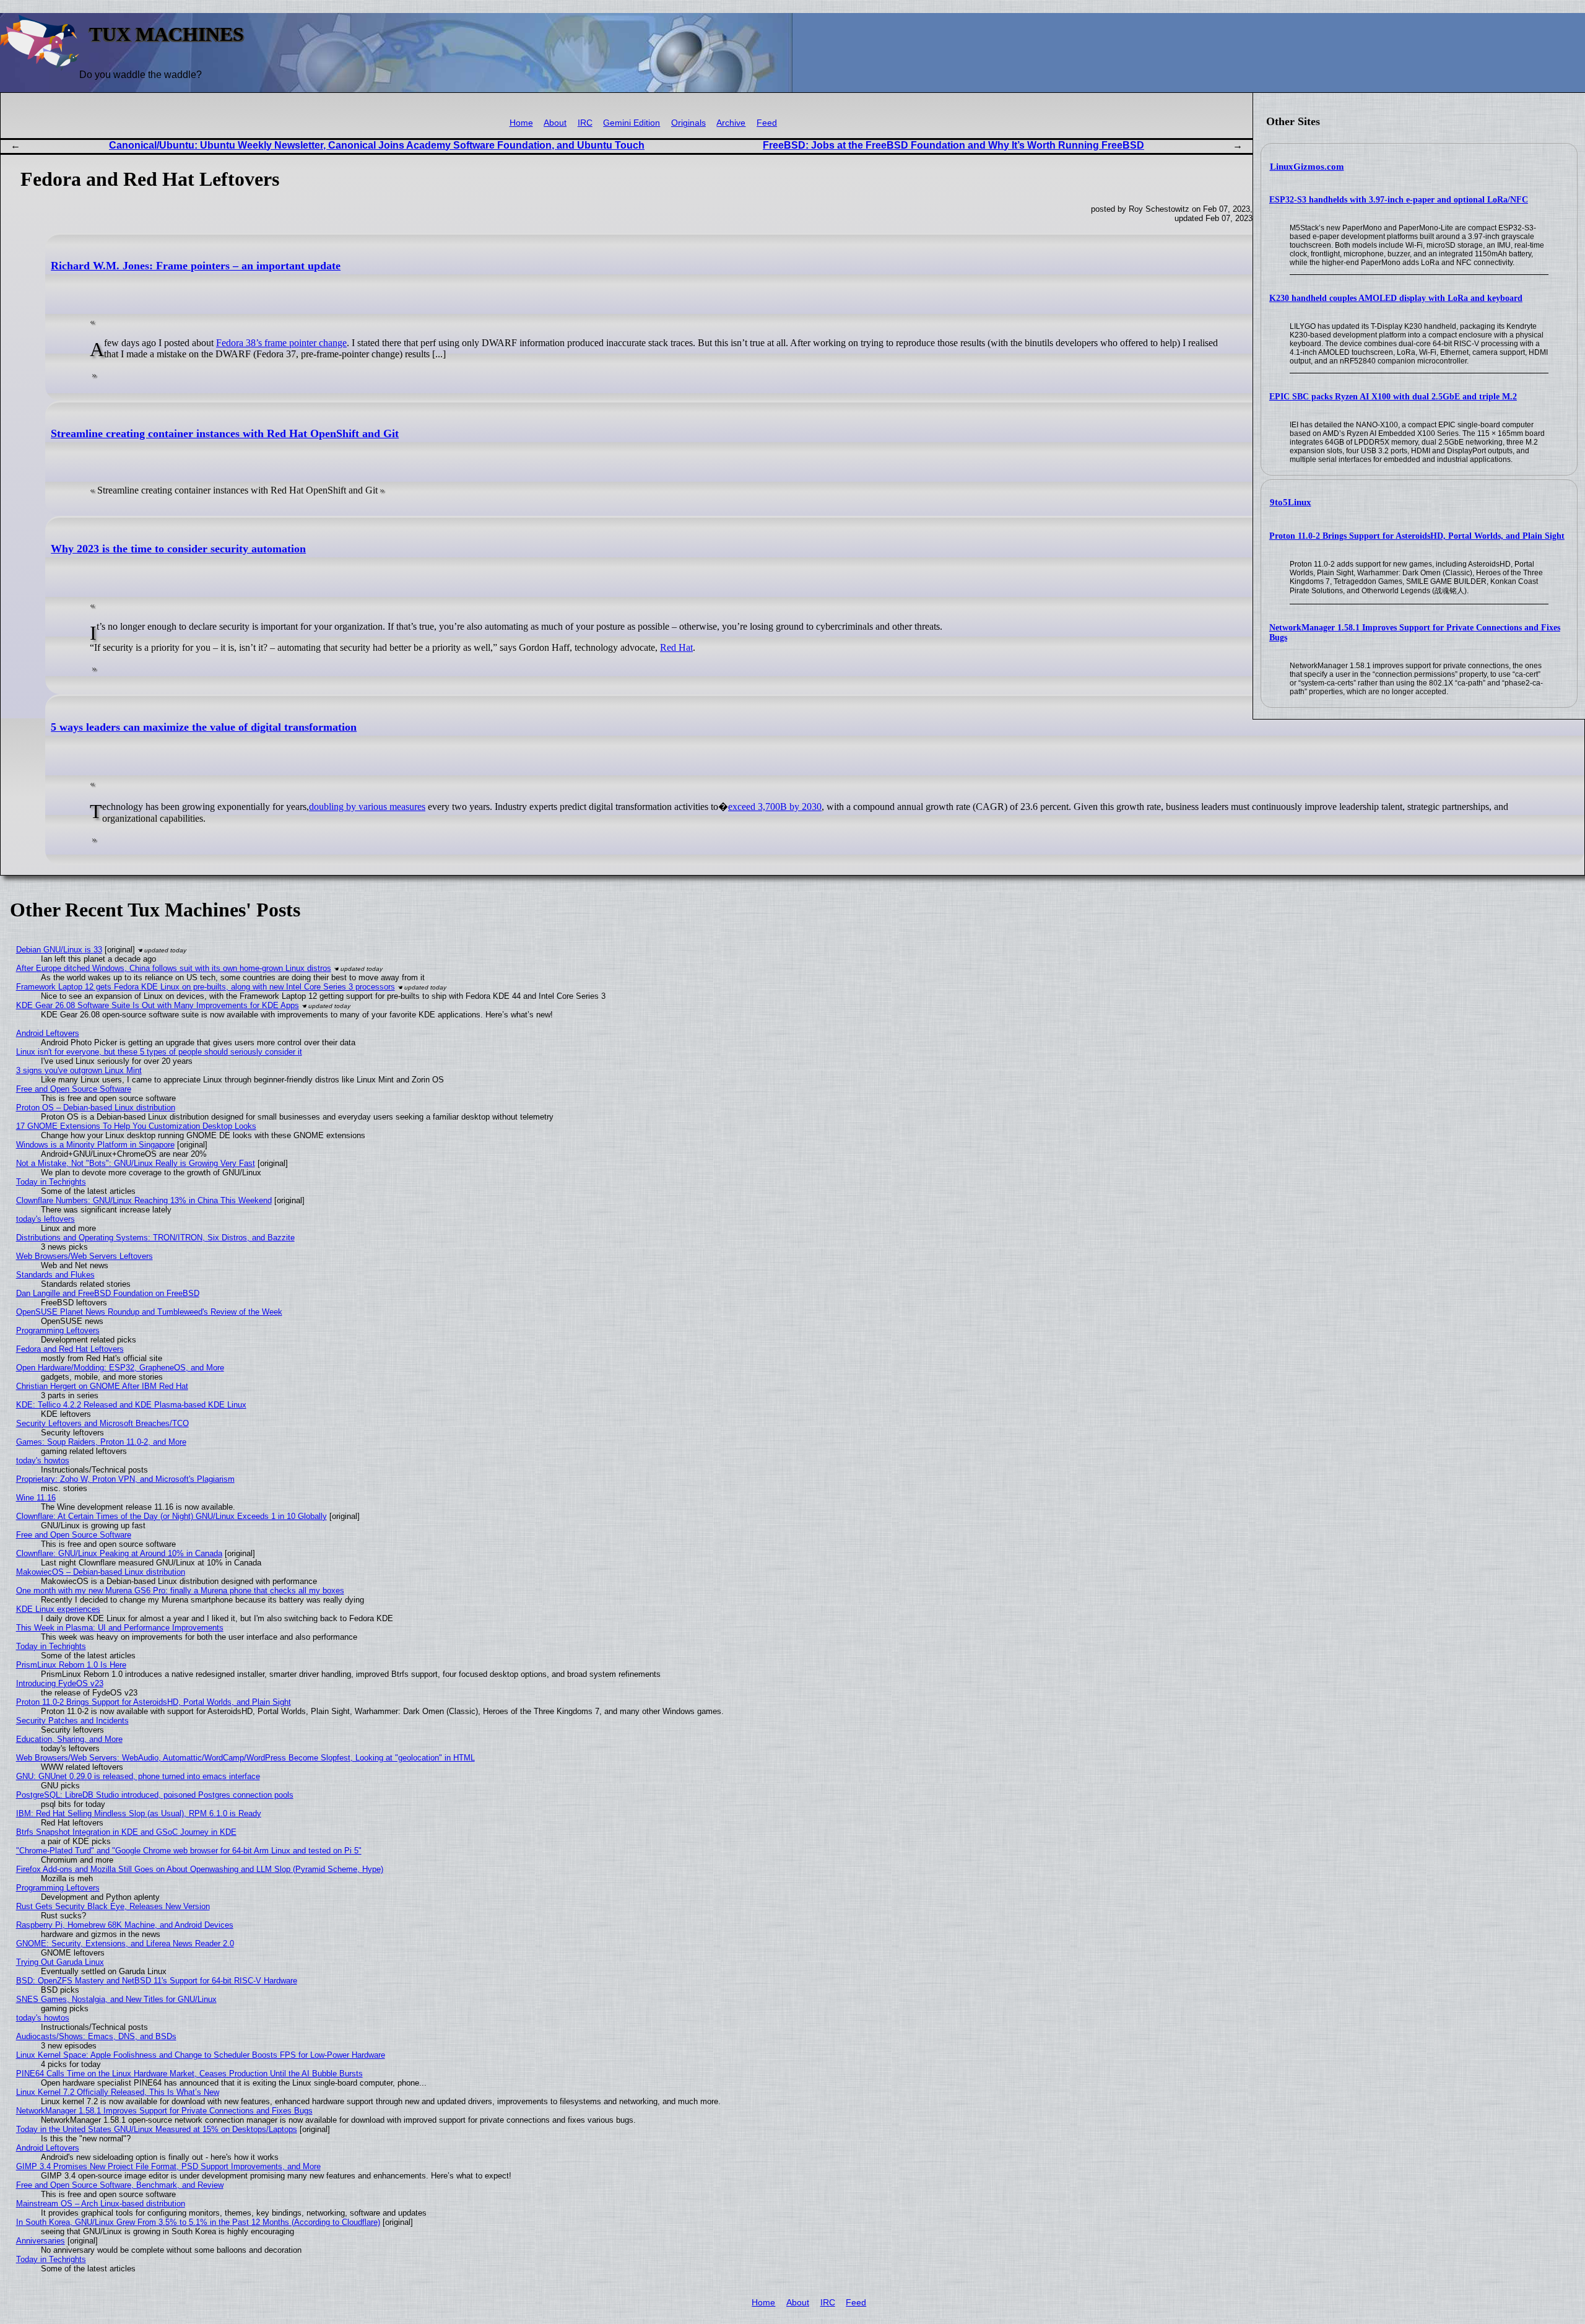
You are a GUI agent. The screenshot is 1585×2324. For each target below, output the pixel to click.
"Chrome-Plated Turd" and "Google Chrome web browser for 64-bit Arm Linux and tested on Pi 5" (189, 1851)
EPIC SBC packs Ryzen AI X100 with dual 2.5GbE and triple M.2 (1393, 397)
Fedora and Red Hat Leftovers (70, 1349)
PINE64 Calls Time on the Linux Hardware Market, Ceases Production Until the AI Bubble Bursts (189, 2074)
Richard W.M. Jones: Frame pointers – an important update (196, 266)
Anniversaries (41, 2241)
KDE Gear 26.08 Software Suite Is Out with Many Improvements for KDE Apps (158, 1005)
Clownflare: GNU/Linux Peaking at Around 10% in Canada (119, 1553)
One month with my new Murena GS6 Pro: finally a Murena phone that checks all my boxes (180, 1591)
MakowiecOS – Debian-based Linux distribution (101, 1572)
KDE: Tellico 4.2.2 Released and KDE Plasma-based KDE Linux (131, 1405)
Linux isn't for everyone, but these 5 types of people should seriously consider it (159, 1052)
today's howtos (43, 1460)
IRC (585, 123)
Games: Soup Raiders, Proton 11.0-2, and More (101, 1442)
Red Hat (676, 647)
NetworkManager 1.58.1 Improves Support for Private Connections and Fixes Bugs (164, 2111)
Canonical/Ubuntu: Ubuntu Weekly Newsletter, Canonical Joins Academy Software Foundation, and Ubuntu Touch (377, 145)
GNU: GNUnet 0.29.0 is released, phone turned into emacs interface (138, 1776)
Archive (731, 123)
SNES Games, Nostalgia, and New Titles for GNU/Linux (116, 1999)
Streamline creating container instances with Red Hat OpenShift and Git (225, 433)
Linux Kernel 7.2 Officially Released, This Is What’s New (118, 2092)
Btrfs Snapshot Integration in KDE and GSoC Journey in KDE (126, 1832)
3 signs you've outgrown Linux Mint (79, 1070)
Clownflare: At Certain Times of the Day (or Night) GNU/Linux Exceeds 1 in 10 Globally (172, 1516)
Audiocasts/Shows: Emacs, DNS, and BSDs (96, 2036)
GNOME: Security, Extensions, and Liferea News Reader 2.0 (125, 1943)
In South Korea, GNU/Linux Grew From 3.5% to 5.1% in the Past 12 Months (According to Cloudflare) (198, 2222)
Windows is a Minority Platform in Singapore (95, 1145)
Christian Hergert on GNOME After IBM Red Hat (102, 1386)
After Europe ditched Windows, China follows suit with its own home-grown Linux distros (174, 968)
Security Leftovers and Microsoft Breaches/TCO (102, 1423)
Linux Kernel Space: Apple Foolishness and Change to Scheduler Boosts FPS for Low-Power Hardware (201, 2055)
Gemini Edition (632, 123)
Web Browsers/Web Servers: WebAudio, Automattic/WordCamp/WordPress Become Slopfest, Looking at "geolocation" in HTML (245, 1758)
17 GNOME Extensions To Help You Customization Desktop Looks (136, 1126)
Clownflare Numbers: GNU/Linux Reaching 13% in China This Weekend (144, 1200)
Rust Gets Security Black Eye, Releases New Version (113, 1906)
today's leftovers (46, 1219)
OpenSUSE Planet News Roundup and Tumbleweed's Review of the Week (149, 1312)
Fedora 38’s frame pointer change (281, 343)
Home (521, 123)
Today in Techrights (51, 1182)
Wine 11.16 (36, 1498)
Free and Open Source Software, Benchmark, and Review (120, 2185)
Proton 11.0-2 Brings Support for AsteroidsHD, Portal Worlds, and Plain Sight (1417, 536)
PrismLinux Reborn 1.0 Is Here (71, 1665)
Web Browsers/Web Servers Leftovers (85, 1256)
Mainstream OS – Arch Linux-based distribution (101, 2204)
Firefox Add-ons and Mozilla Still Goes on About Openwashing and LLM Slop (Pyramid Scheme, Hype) (200, 1869)
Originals (688, 123)
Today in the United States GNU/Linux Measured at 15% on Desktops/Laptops (157, 2129)
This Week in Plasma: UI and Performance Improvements (120, 1628)
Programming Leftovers (58, 1330)
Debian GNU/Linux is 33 (59, 950)
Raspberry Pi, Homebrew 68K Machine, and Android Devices (125, 1925)
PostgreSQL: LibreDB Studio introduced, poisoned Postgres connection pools (155, 1795)
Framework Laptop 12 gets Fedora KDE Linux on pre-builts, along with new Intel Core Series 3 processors (206, 987)
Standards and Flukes (55, 1275)
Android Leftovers (48, 1033)
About (555, 123)
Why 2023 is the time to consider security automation (178, 549)
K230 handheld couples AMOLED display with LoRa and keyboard (1396, 298)
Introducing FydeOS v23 (60, 1683)
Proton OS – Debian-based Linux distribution (96, 1108)
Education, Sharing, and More (69, 1739)
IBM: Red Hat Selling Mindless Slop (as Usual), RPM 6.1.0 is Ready (139, 1813)
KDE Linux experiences (58, 1609)
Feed (767, 123)
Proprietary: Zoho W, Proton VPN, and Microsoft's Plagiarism (125, 1479)
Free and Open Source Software (74, 1089)
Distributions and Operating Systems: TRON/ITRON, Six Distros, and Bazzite (155, 1238)
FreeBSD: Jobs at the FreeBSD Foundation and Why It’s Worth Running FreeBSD (953, 145)
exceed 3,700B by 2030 (775, 807)
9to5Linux (1291, 502)
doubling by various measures (367, 807)
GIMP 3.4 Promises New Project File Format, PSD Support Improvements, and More (168, 2166)
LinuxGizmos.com (1307, 167)
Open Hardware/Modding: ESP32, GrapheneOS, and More (120, 1368)
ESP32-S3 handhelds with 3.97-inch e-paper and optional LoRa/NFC (1399, 200)
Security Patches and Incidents (72, 1721)
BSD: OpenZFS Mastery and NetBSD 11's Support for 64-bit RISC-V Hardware (157, 1981)
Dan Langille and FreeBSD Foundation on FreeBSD (108, 1293)
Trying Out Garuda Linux (60, 1962)
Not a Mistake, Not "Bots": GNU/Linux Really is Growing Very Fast (136, 1163)
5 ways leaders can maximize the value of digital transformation (204, 727)
